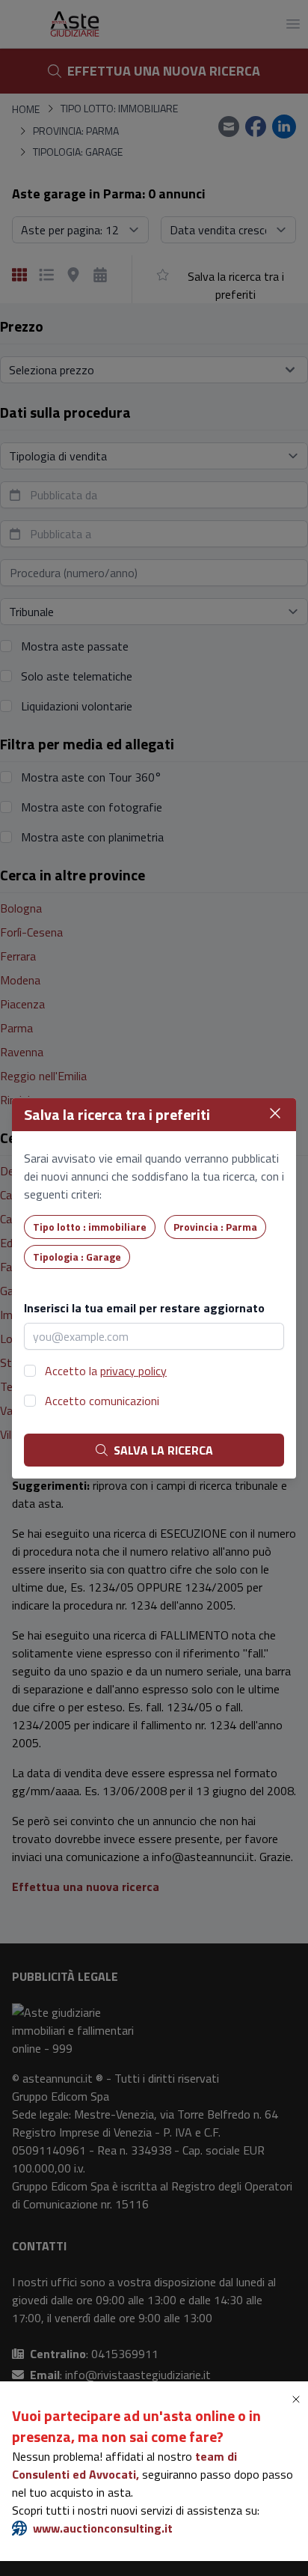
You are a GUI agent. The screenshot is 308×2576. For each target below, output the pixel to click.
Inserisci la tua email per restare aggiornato (144, 1308)
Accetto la (106, 1371)
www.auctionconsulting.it (103, 2528)
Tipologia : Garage (77, 1257)
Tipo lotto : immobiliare (90, 1227)
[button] (299, 2399)
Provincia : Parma (215, 1227)
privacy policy (133, 1371)
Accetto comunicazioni (102, 1401)
